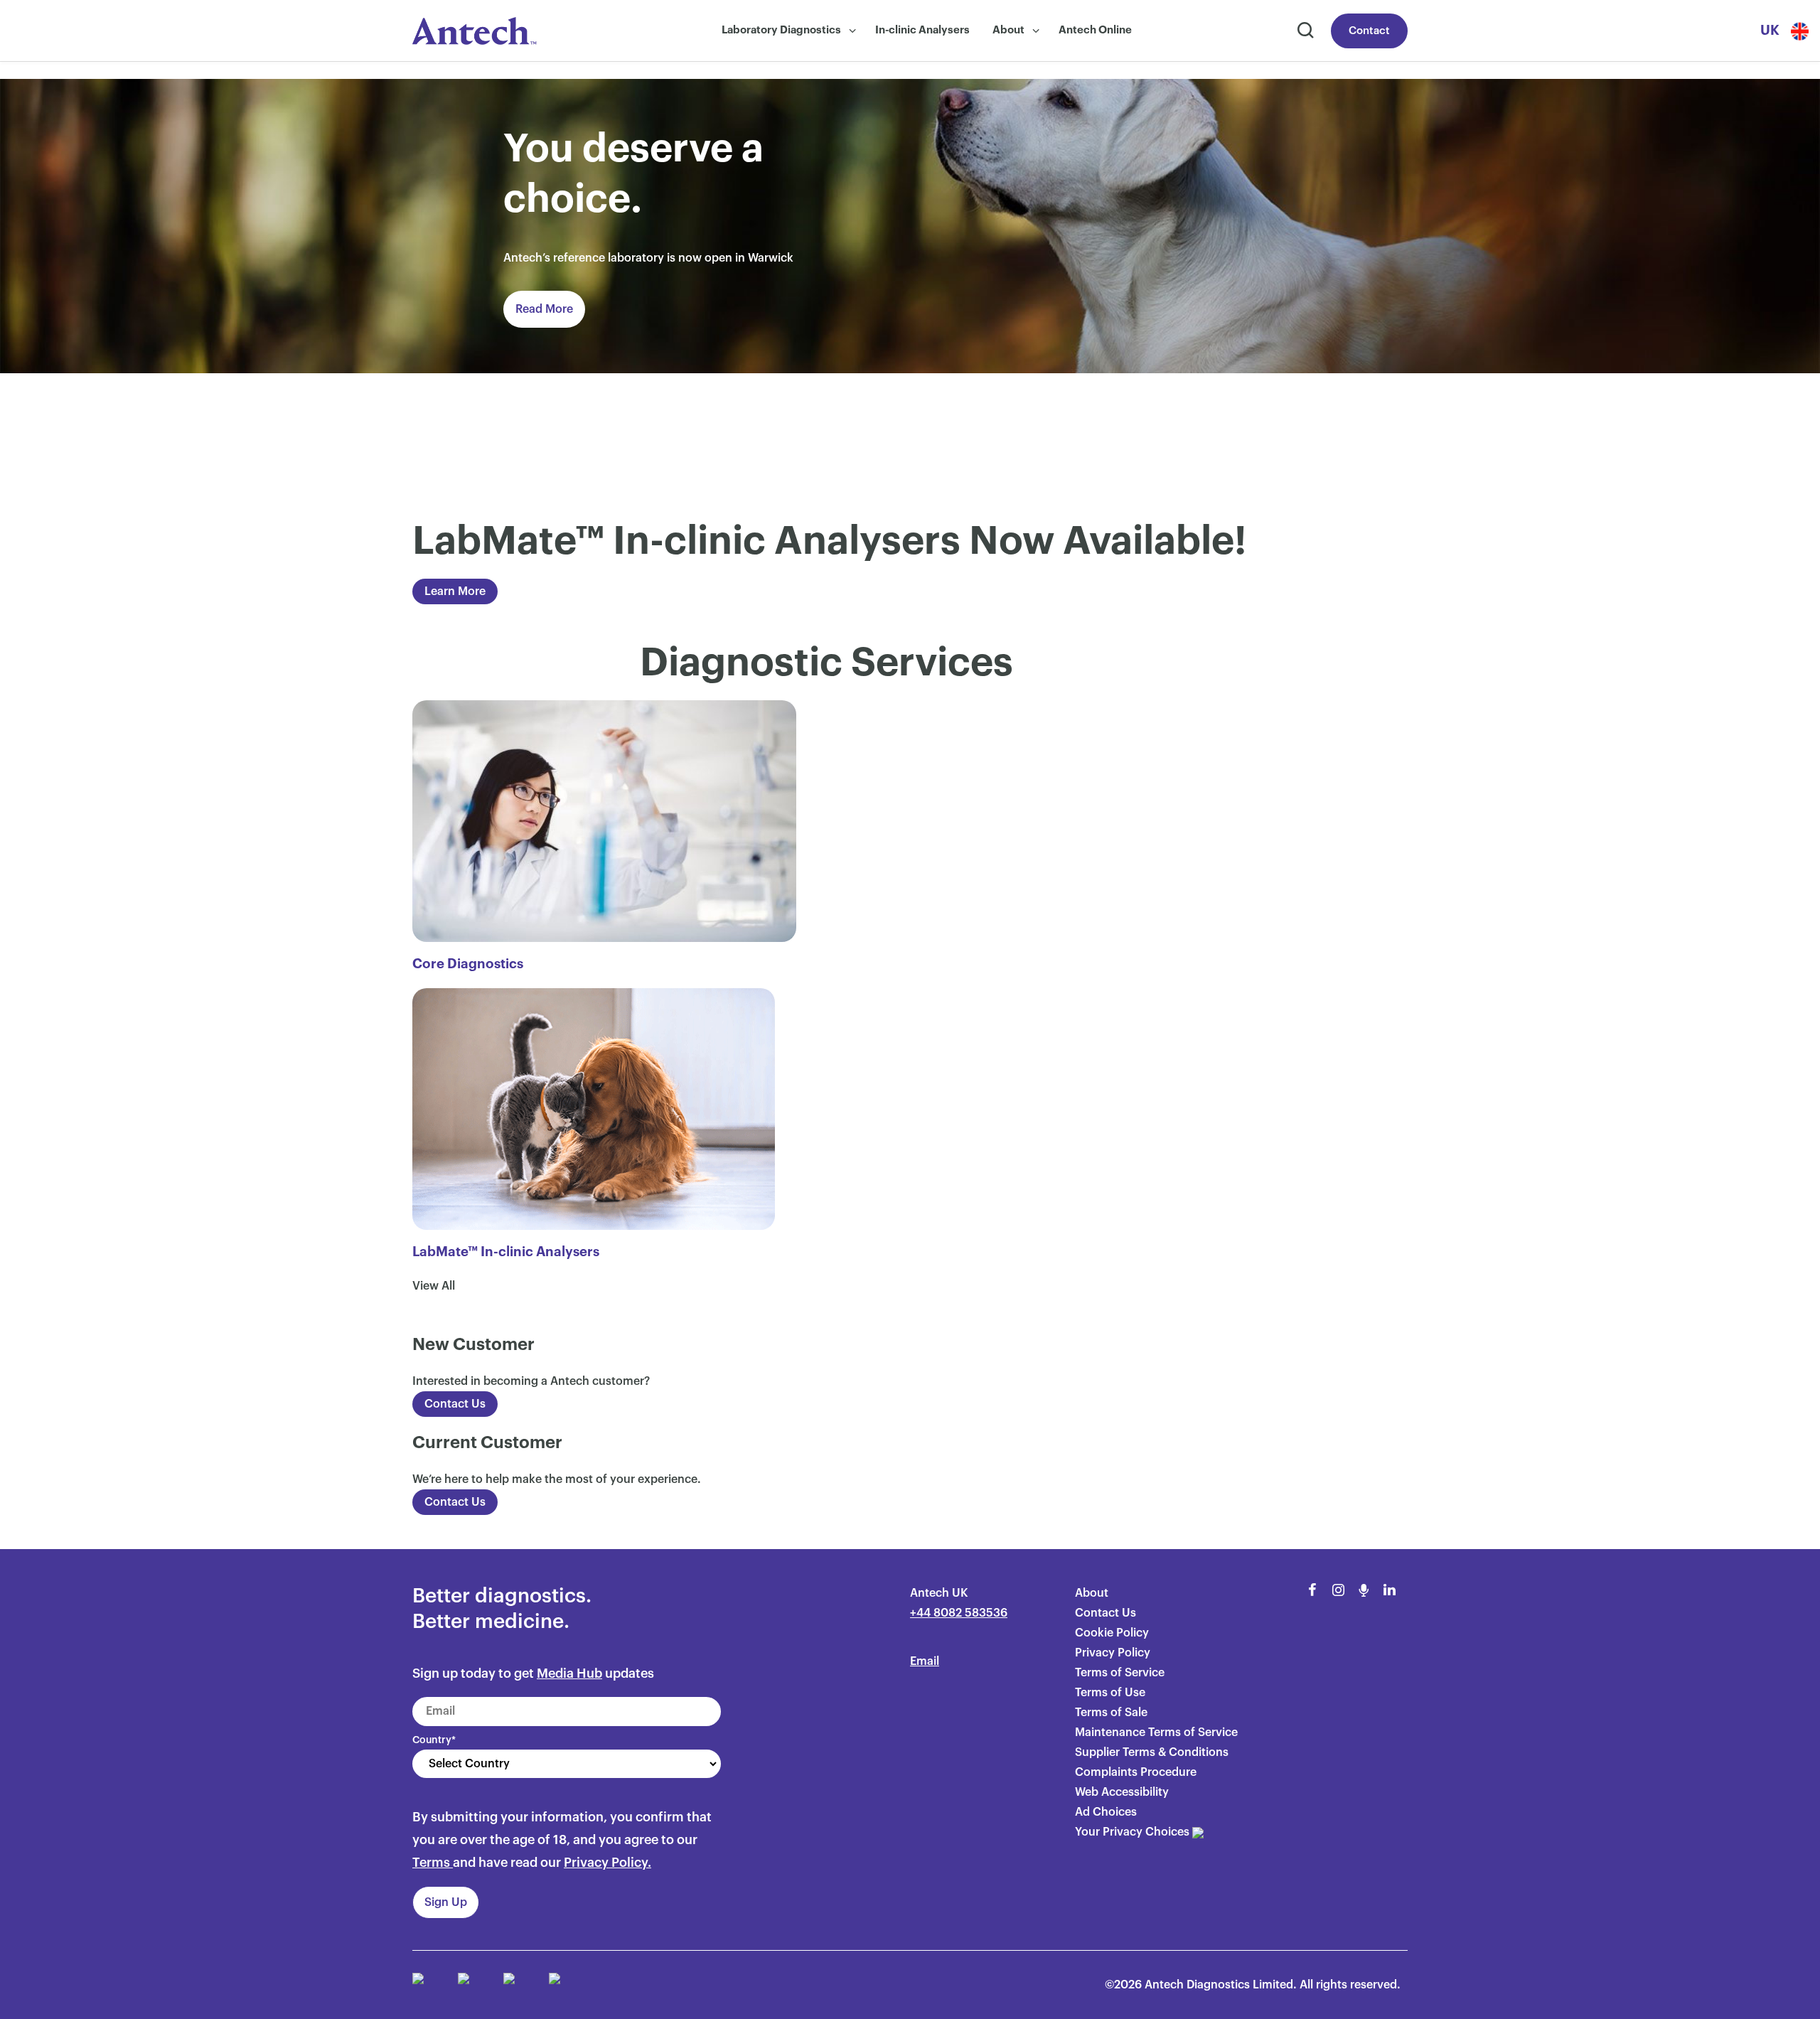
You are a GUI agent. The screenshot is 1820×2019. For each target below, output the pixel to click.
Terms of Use (1110, 1693)
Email (925, 1661)
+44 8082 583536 (959, 1613)
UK (1770, 30)
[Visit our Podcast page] (1364, 1590)
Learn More (455, 591)
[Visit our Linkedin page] (1389, 1590)
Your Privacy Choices (1134, 1832)
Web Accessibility (1122, 1792)
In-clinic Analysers (922, 30)
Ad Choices (1106, 1812)
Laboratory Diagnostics (781, 30)
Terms (431, 1863)
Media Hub (569, 1673)
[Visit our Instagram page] (1338, 1590)
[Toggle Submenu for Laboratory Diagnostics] (852, 31)
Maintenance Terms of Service (1156, 1733)
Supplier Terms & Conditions (1152, 1752)
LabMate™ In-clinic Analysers (506, 1252)
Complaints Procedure (1136, 1772)
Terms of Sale (1111, 1713)
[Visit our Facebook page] (1312, 1590)
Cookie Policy (1112, 1633)
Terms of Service (1120, 1673)
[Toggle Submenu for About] (1036, 31)
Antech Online (1095, 30)
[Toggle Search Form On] (1304, 31)
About (1008, 30)
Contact (1369, 31)
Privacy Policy (1113, 1653)
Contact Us (455, 1404)
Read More (544, 309)
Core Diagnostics (468, 964)
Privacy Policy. (607, 1863)
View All (434, 1286)
